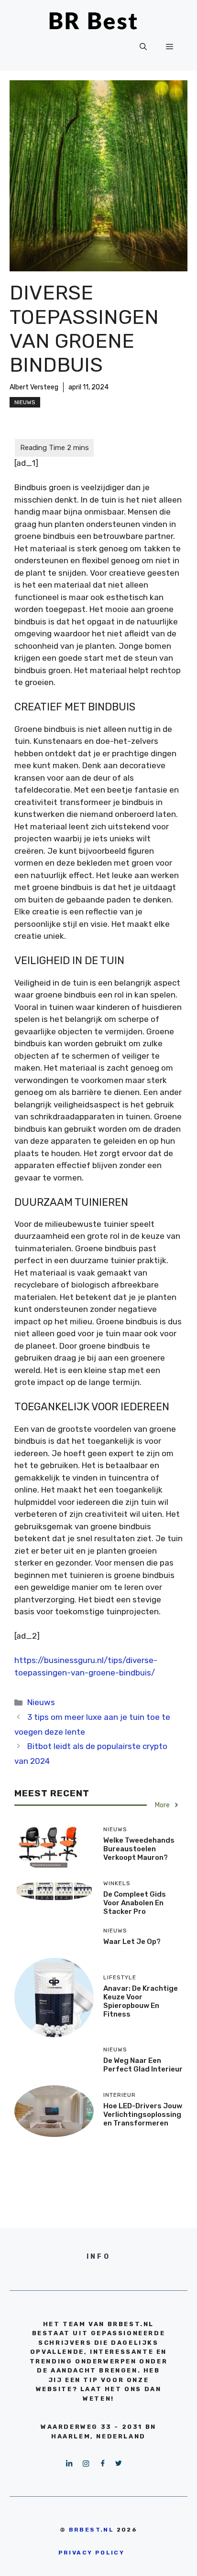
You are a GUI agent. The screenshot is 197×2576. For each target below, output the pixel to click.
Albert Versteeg (34, 387)
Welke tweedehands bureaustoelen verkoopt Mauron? (139, 1849)
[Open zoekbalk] (143, 47)
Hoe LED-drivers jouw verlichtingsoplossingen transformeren (143, 2114)
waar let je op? (132, 1942)
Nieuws (25, 402)
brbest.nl (92, 2530)
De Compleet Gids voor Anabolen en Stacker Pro (135, 1903)
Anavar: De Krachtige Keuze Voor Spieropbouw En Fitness (141, 2001)
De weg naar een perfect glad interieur (143, 2065)
